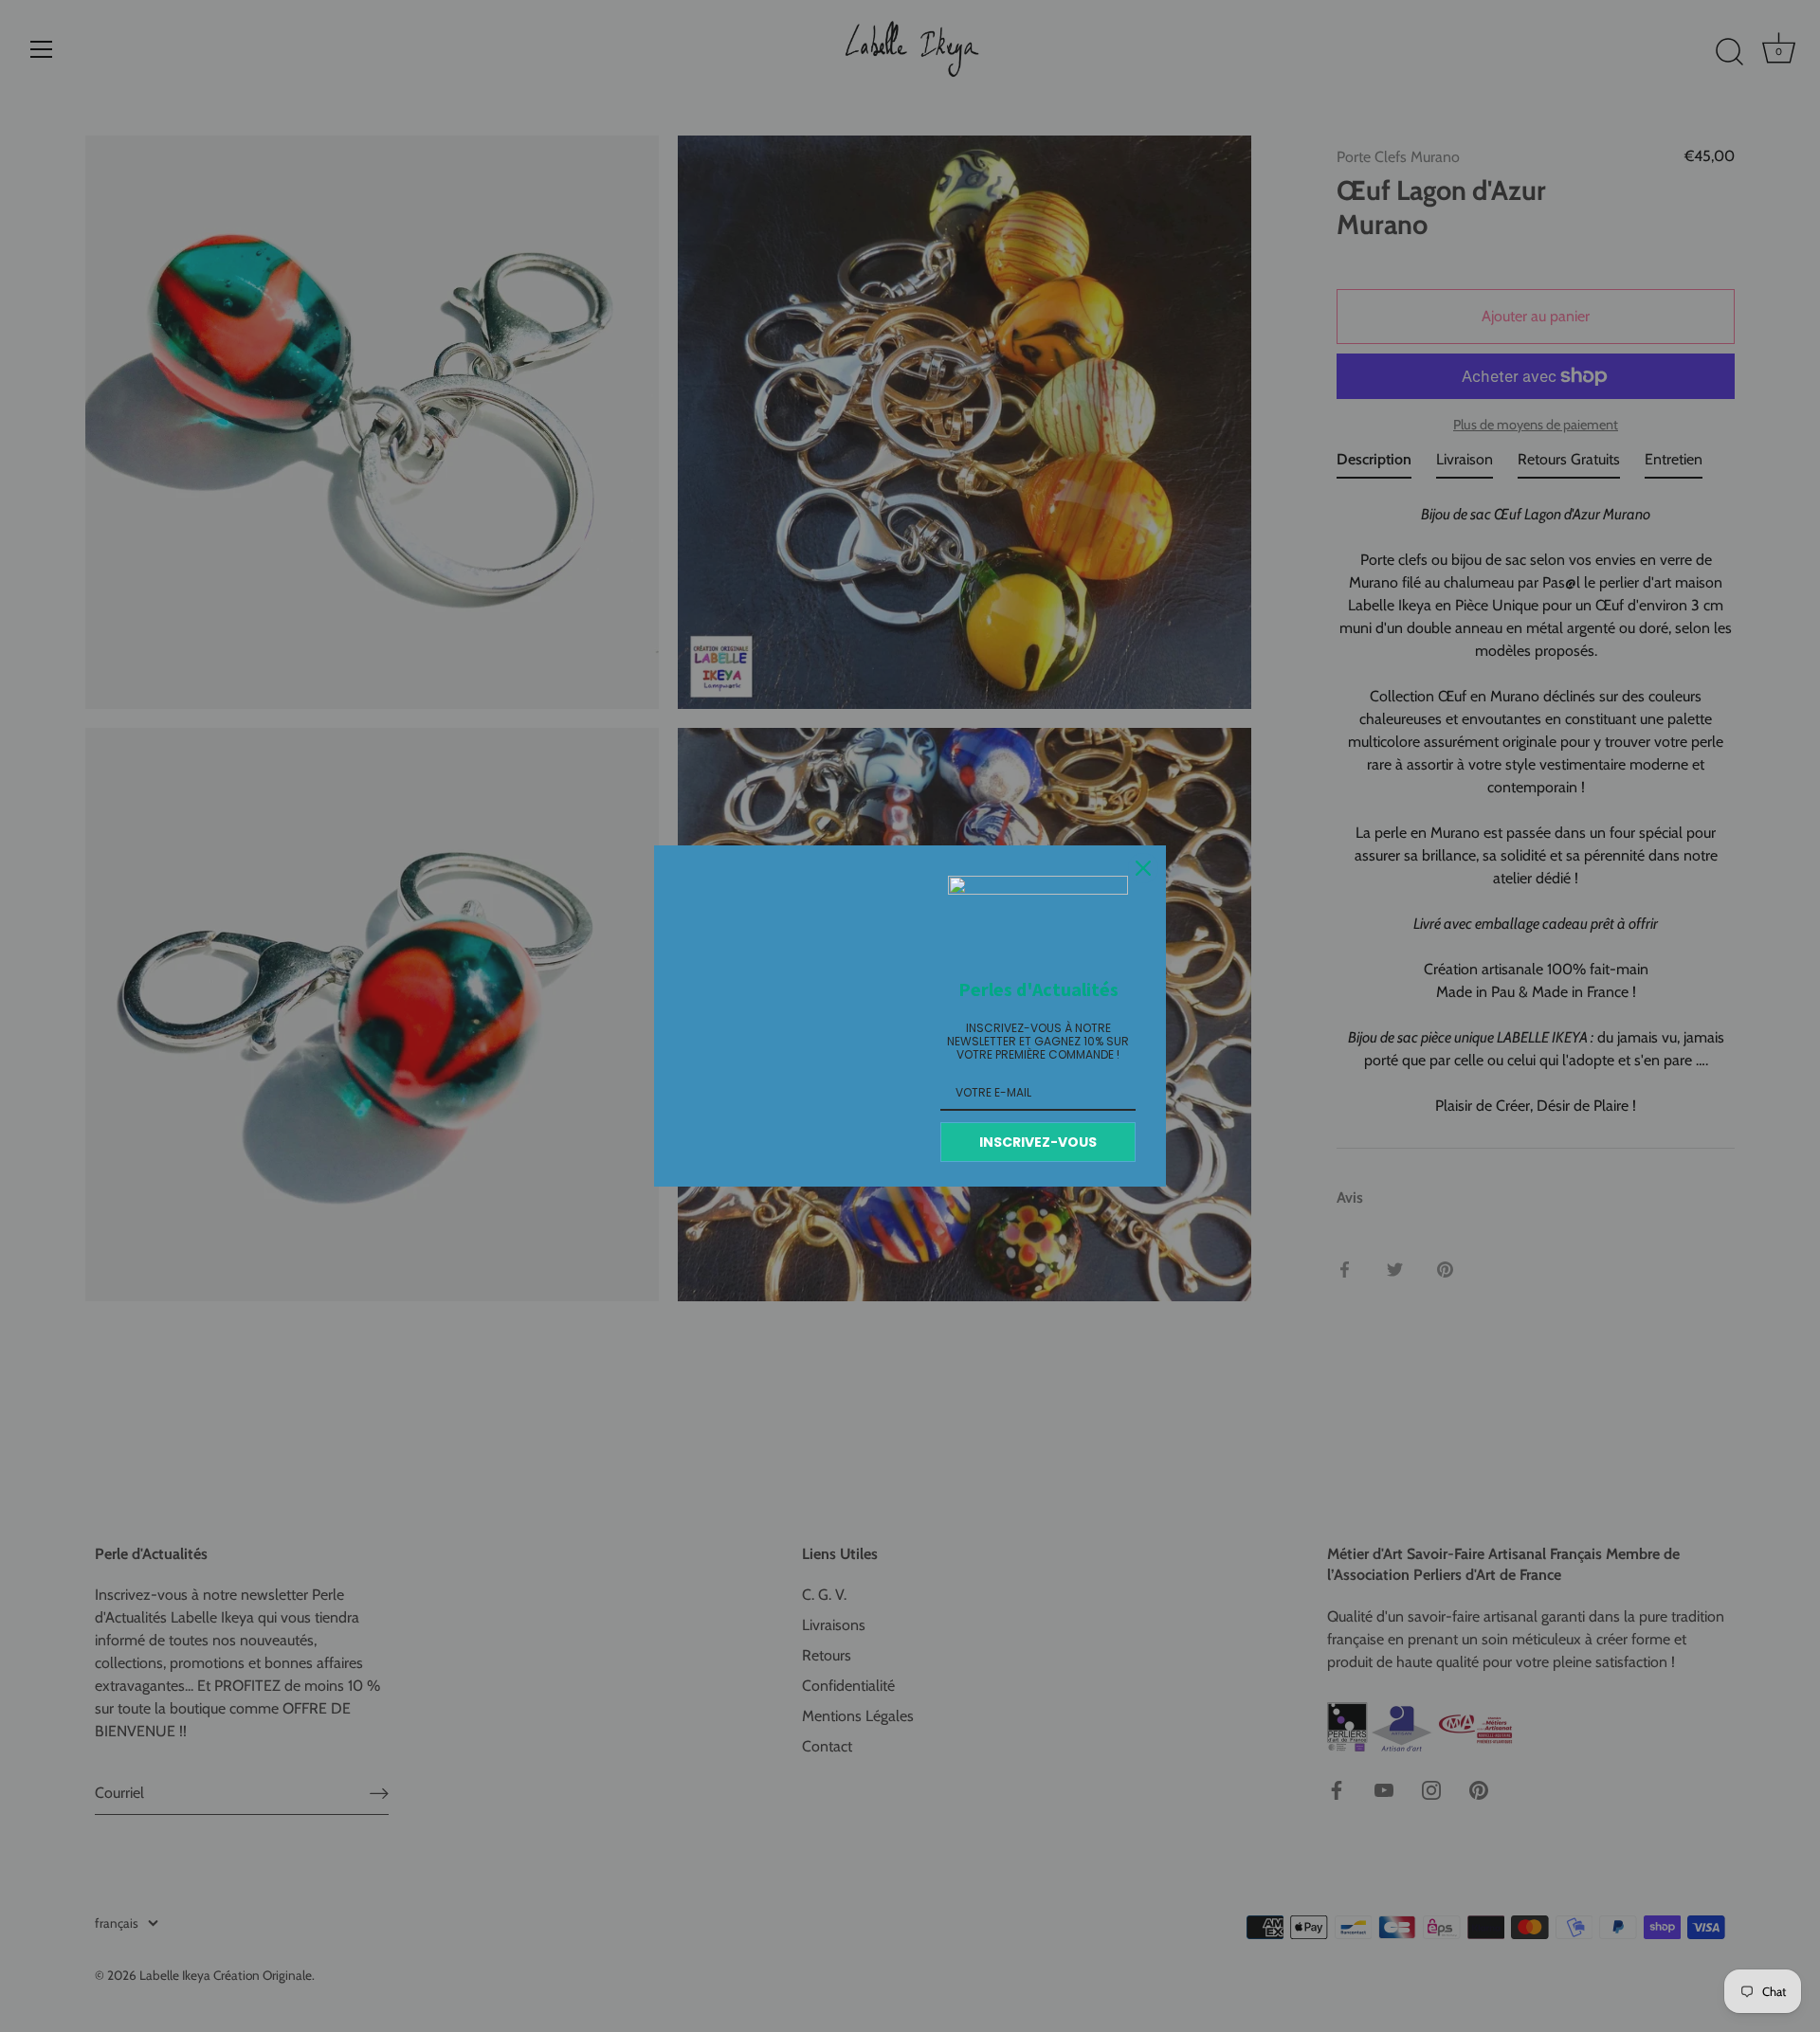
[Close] (1143, 868)
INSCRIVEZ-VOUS (1038, 1142)
